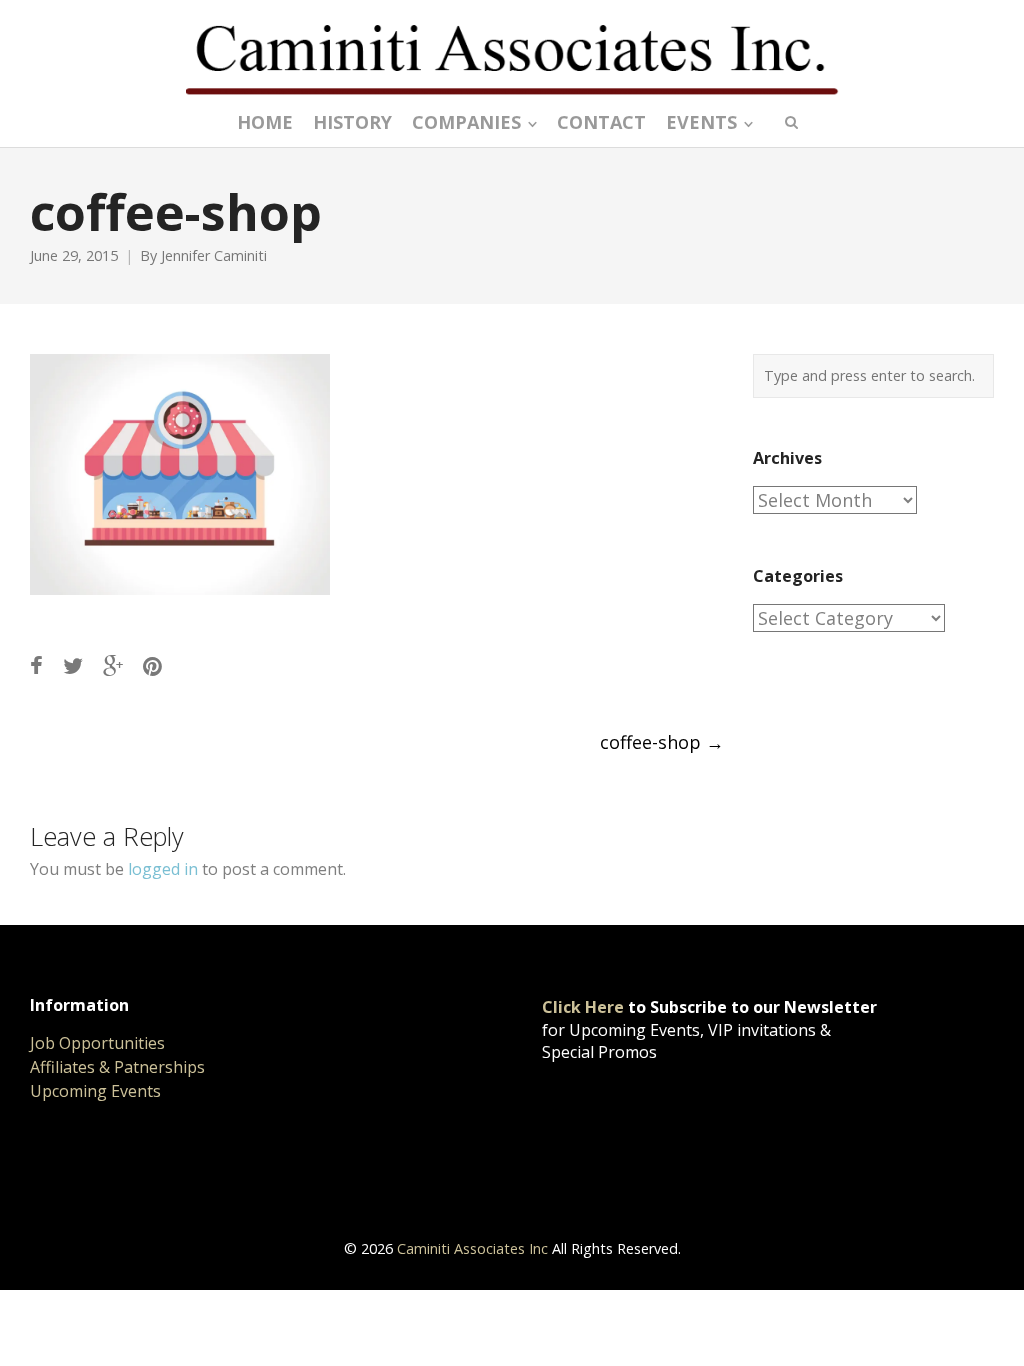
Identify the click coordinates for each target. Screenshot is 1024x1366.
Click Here (583, 1007)
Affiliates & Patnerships (117, 1067)
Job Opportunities (97, 1043)
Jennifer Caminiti (214, 255)
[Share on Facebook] (36, 665)
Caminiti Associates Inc (472, 1248)
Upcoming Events (95, 1091)
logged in (163, 869)
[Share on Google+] (113, 665)
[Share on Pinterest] (152, 665)
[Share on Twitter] (73, 665)
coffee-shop (662, 742)
